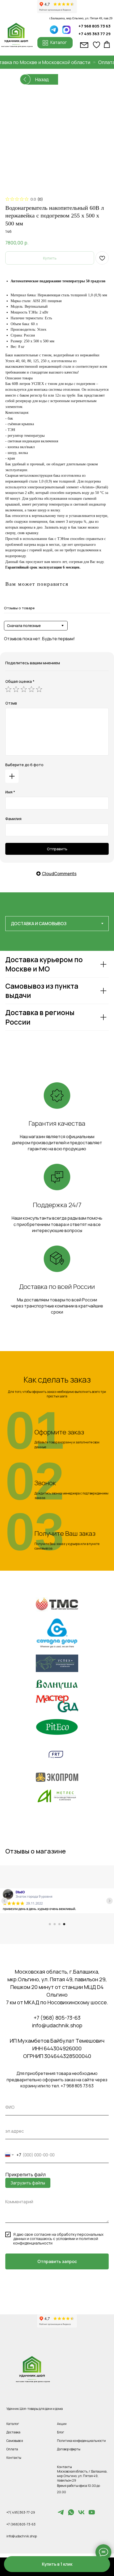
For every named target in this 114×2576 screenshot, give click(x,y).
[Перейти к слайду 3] (59, 1924)
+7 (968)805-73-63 (21, 2524)
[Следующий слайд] (109, 1901)
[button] (57, 2564)
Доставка (13, 2432)
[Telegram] (61, 2514)
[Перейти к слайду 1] (50, 1924)
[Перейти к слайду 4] (64, 1924)
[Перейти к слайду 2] (55, 1924)
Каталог (13, 2424)
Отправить (57, 849)
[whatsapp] (71, 2514)
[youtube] (92, 2514)
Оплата (12, 2449)
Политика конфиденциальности (81, 2441)
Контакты (14, 2458)
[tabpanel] (57, 1005)
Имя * (10, 792)
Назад (42, 79)
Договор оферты (69, 2449)
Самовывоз (15, 2441)
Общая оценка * (20, 681)
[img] (66, 30)
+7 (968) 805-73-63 (57, 2018)
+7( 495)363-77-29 (21, 2512)
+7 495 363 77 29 (95, 34)
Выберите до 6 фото (24, 765)
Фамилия (13, 819)
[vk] (81, 2514)
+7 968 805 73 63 (95, 26)
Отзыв (11, 703)
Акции (62, 2424)
